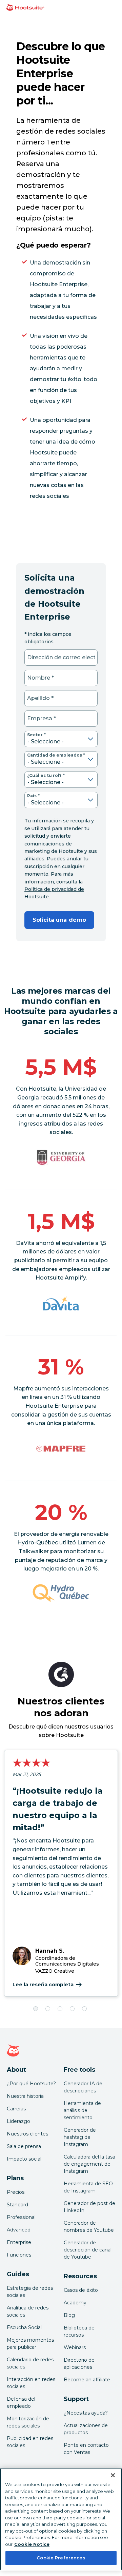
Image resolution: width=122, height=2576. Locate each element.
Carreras (16, 2109)
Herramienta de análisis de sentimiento (82, 2110)
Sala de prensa (24, 2146)
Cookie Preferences (61, 2558)
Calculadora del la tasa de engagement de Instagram (89, 2164)
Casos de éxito (81, 2290)
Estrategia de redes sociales (30, 2292)
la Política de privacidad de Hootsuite (54, 889)
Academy (75, 2303)
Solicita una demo (59, 920)
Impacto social (24, 2159)
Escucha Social (24, 2327)
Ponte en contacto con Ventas (86, 2449)
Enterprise (19, 2242)
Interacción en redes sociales (31, 2383)
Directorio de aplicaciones (79, 2364)
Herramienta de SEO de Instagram (88, 2187)
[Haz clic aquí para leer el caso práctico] (61, 1303)
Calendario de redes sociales (30, 2363)
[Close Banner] (113, 2475)
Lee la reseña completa (43, 1985)
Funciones (19, 2255)
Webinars (75, 2347)
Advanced (19, 2230)
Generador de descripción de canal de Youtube (88, 2250)
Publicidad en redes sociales (30, 2442)
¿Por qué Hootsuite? (31, 2084)
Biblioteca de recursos (79, 2331)
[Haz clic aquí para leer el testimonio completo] (61, 1593)
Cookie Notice (32, 2544)
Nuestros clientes (27, 2134)
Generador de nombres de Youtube (89, 2227)
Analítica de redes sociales (28, 2311)
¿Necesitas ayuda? (86, 2413)
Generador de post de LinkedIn (89, 2207)
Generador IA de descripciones (83, 2087)
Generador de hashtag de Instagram (80, 2137)
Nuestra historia (25, 2096)
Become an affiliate (87, 2380)
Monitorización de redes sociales (28, 2422)
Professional (21, 2217)
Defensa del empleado (21, 2403)
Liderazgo (18, 2121)
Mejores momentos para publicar (30, 2344)
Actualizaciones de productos (86, 2429)
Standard (17, 2205)
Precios (16, 2192)
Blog (69, 2315)
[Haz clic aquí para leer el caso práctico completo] (61, 1449)
